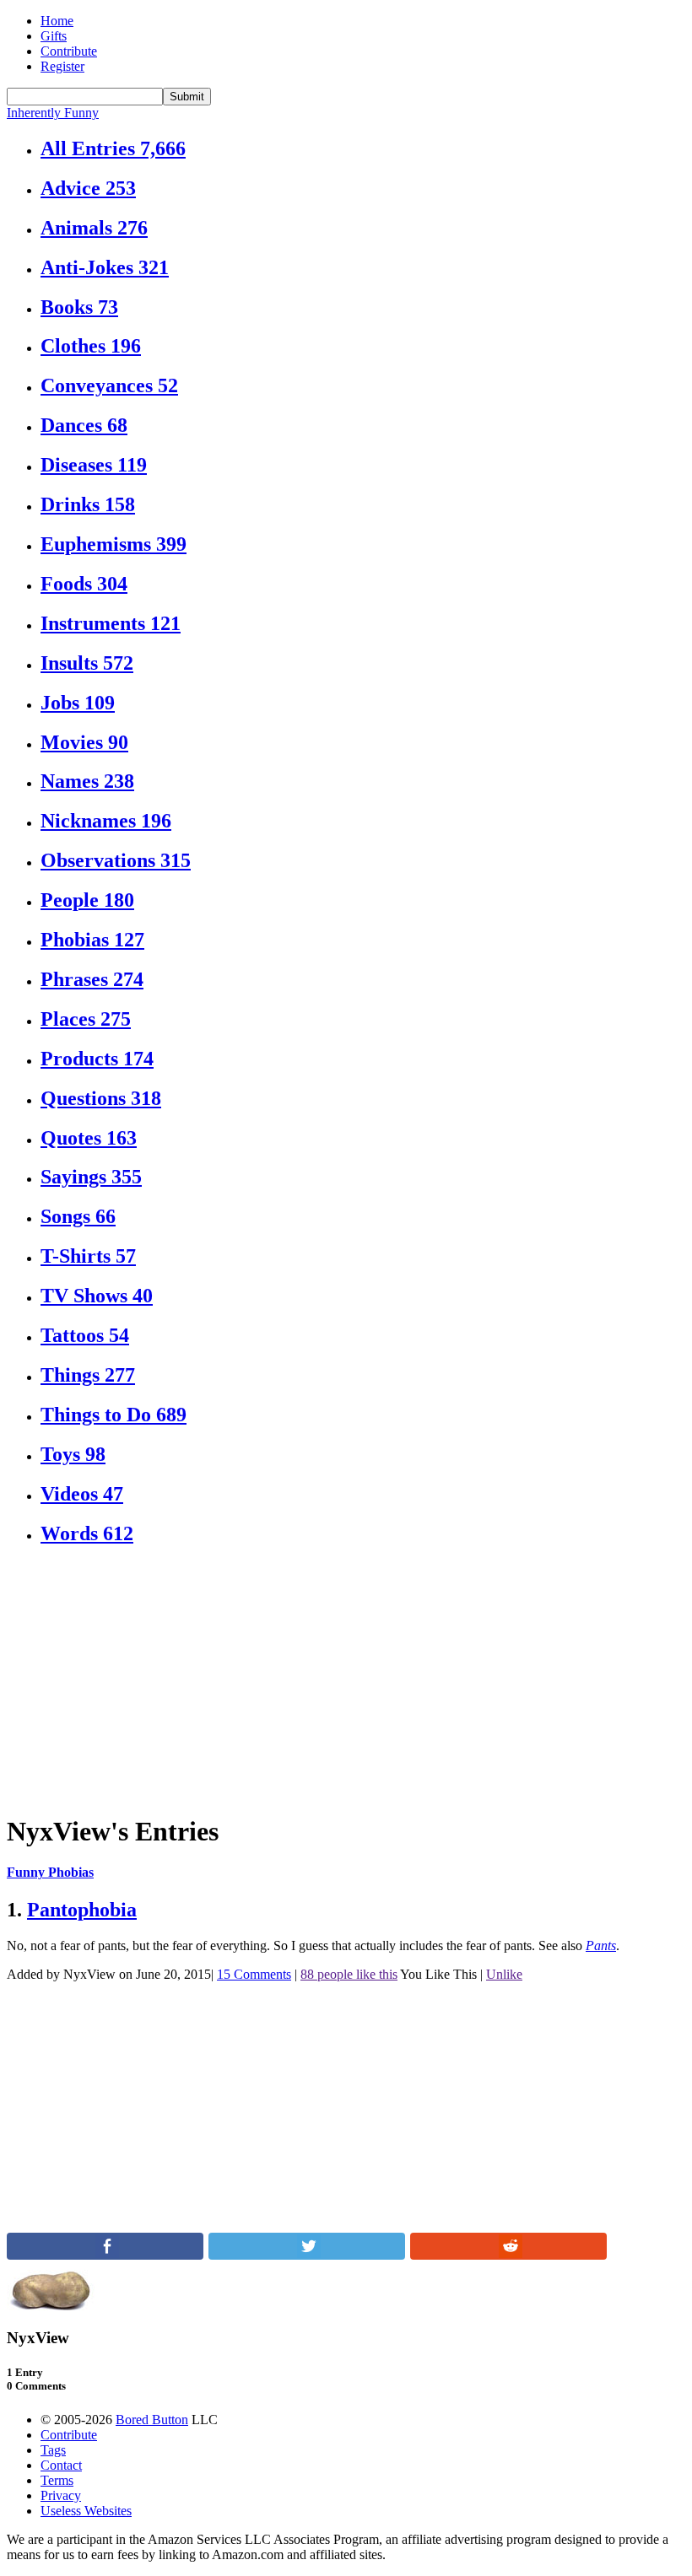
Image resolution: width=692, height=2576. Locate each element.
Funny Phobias (50, 1872)
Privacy (61, 2495)
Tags (53, 2450)
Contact (61, 2465)
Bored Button (152, 2420)
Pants (601, 1945)
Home (57, 21)
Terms (57, 2480)
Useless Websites (86, 2511)
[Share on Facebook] (105, 2255)
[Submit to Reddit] (508, 2255)
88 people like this (349, 1974)
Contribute (69, 51)
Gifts (54, 36)
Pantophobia (82, 1910)
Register (62, 66)
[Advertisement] (346, 1680)
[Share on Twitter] (307, 2255)
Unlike (504, 1974)
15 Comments (254, 1974)
